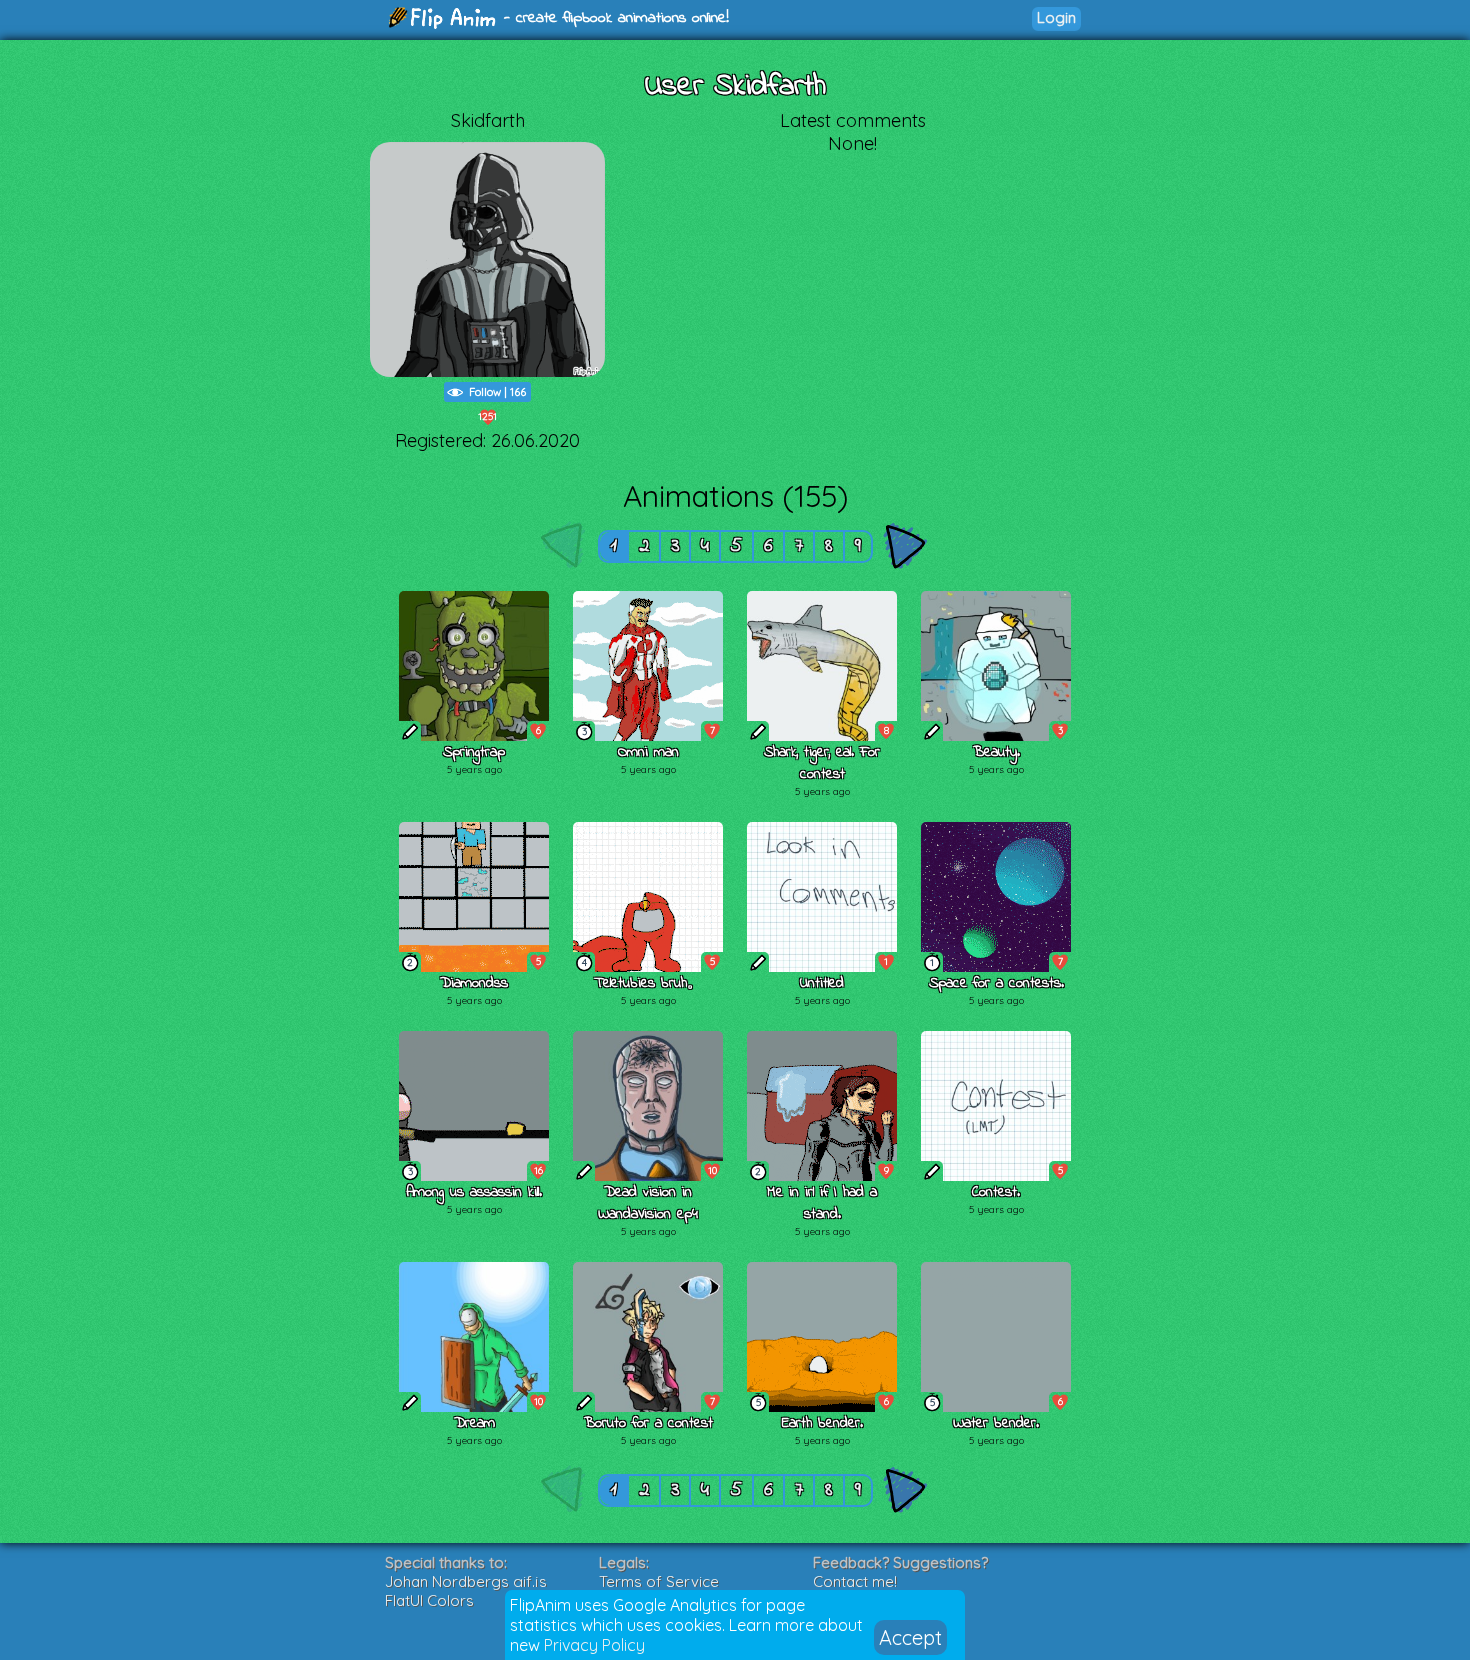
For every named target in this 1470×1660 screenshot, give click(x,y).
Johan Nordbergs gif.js (466, 1581)
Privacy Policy (594, 1645)
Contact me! (855, 1581)
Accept (910, 1637)
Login (1056, 17)
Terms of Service (659, 1581)
